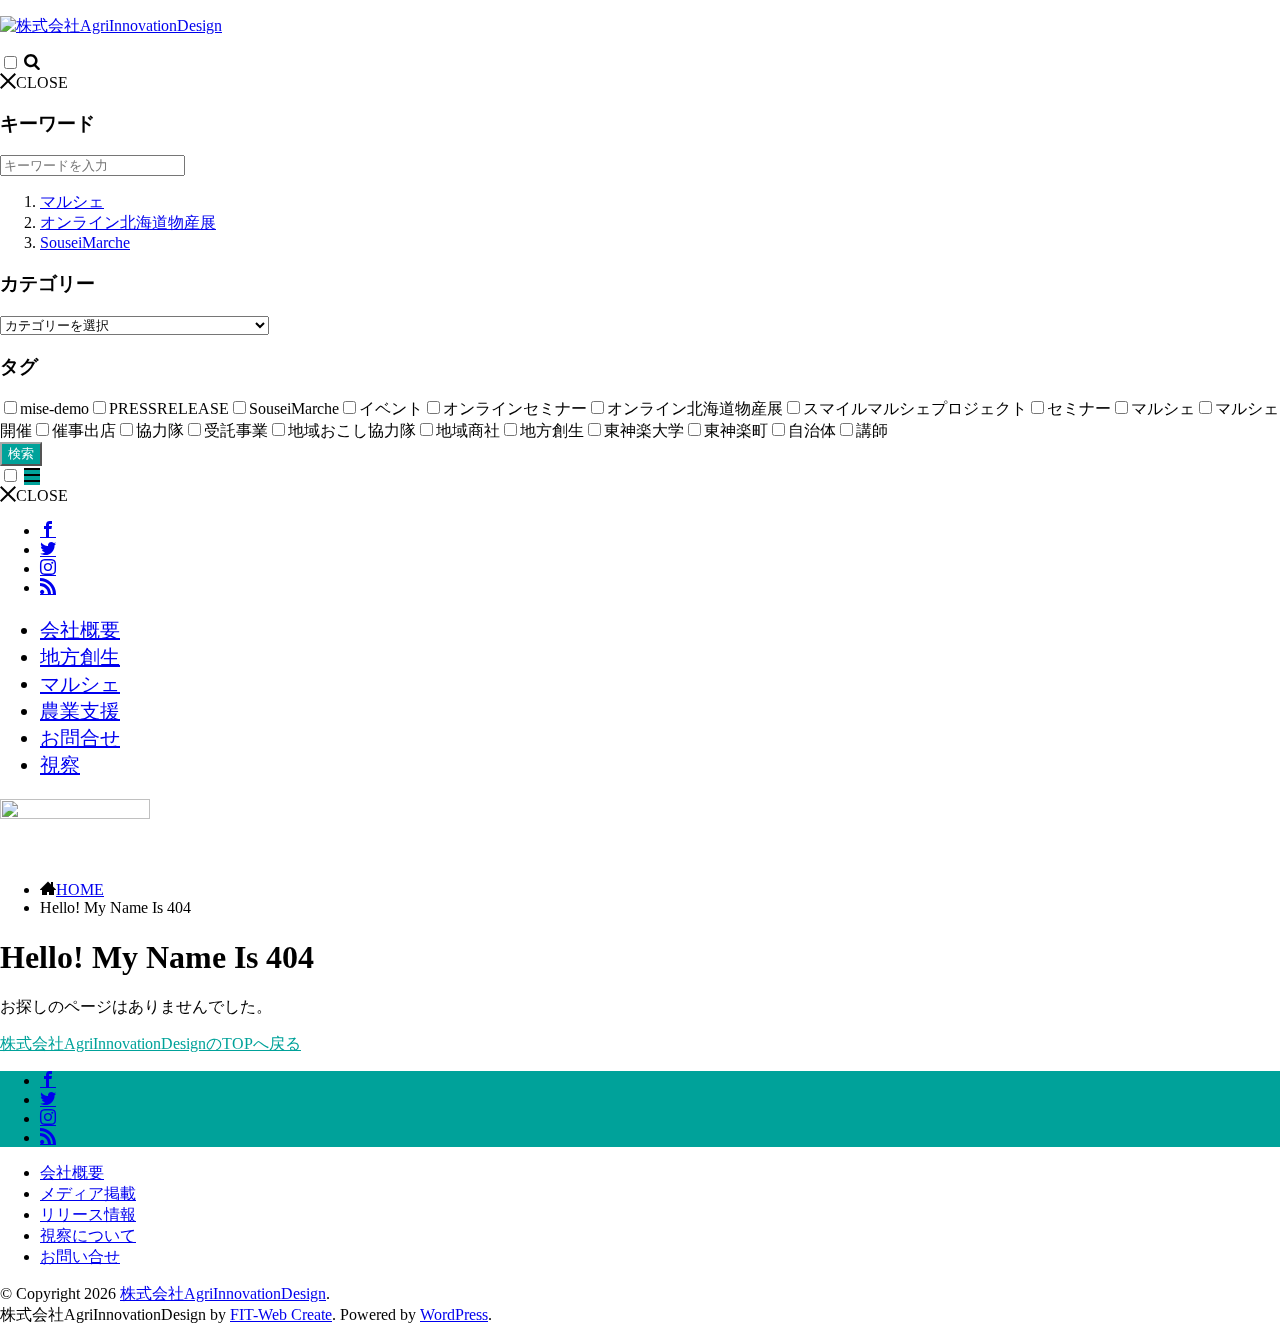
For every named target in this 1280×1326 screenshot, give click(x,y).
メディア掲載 (88, 1193)
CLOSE (42, 82)
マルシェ (72, 201)
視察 (60, 765)
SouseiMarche (85, 242)
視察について (88, 1235)
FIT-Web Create (281, 1314)
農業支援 (80, 711)
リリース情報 (88, 1214)
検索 (21, 453)
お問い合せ (80, 1256)
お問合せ (80, 738)
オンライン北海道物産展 (128, 222)
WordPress (454, 1314)
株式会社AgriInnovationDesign (223, 1293)
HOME (80, 889)
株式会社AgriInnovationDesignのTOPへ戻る (150, 1043)
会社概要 (80, 630)
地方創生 (80, 657)
